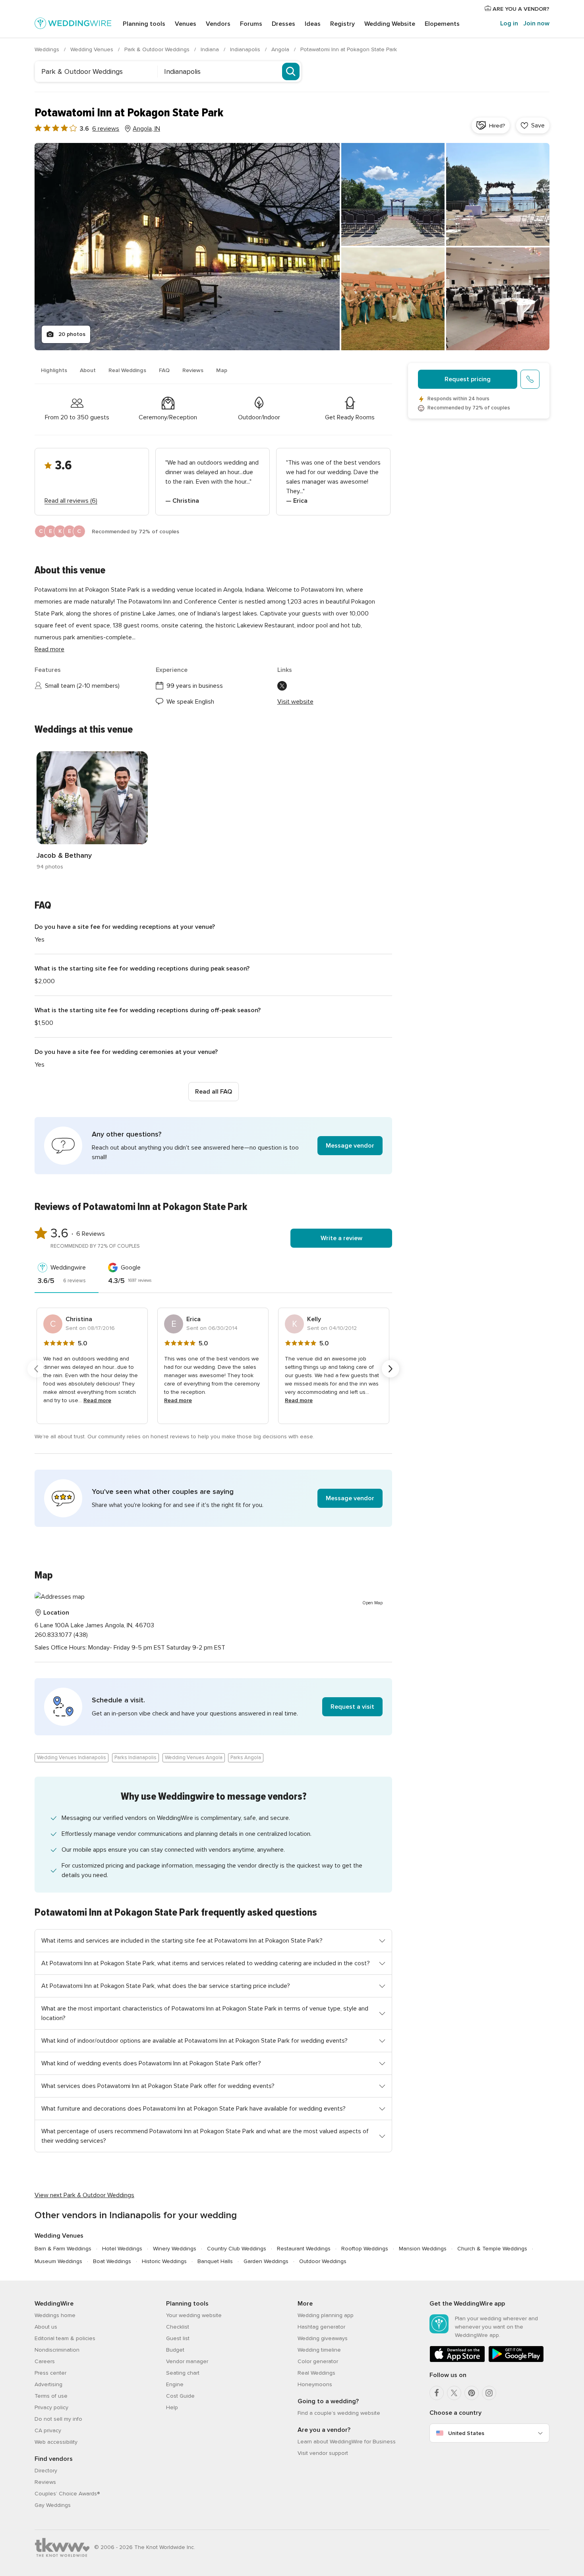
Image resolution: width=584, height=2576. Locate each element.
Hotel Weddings (122, 2249)
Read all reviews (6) (71, 501)
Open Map (373, 1603)
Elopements (442, 24)
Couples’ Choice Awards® (67, 2494)
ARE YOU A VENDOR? (520, 9)
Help (172, 2407)
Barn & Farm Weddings (63, 2249)
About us (46, 2327)
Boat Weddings (112, 2261)
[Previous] (36, 1369)
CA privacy (48, 2430)
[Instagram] (489, 2393)
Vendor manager (187, 2361)
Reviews (193, 370)
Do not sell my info (58, 2419)
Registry (342, 24)
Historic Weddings (164, 2261)
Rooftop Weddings (365, 2249)
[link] (92, 811)
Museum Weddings (58, 2261)
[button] (213, 1146)
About (88, 370)
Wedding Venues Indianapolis (72, 1758)
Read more (49, 649)
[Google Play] (516, 2361)
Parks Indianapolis (135, 1758)
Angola (281, 49)
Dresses (283, 24)
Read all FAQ (214, 1092)
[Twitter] (454, 2393)
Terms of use (51, 2396)
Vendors (218, 24)
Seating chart (183, 2373)
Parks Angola (246, 1758)
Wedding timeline (319, 2350)
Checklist (178, 2327)
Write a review (341, 1238)
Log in (509, 23)
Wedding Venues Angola (194, 1758)
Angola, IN (146, 129)
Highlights (54, 370)
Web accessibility (56, 2442)
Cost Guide (180, 2396)
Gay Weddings (53, 2505)
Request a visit (352, 1707)
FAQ (164, 370)
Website (390, 24)
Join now (536, 23)
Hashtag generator (321, 2327)
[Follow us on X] (282, 686)
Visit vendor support (323, 2453)
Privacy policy (51, 2407)
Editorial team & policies (65, 2338)
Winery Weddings (175, 2249)
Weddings (48, 49)
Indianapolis (246, 49)
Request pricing (468, 379)
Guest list (178, 2338)
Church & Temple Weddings (492, 2249)
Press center (50, 2373)
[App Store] (457, 2361)
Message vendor (350, 1146)
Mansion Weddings (423, 2249)
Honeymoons (315, 2384)
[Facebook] (437, 2393)
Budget (175, 2350)
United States (466, 2433)
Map (222, 370)
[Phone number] (530, 379)
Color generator (318, 2361)
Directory (46, 2471)
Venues (186, 24)
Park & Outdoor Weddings (158, 49)
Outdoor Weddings (323, 2261)
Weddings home (55, 2315)
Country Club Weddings (237, 2249)
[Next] (391, 1369)
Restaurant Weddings (304, 2249)
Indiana (211, 49)
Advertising (48, 2384)
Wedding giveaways (323, 2338)
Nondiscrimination (57, 2350)
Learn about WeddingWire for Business (347, 2442)
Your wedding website (194, 2315)
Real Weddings (127, 370)
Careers (45, 2361)
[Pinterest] (472, 2393)
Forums (251, 24)
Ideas (313, 24)
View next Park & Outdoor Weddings (84, 2195)
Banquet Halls (215, 2261)
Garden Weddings (266, 2261)
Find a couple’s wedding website (339, 2413)
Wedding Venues (93, 49)
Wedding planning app (326, 2315)
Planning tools (144, 24)
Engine (175, 2384)
